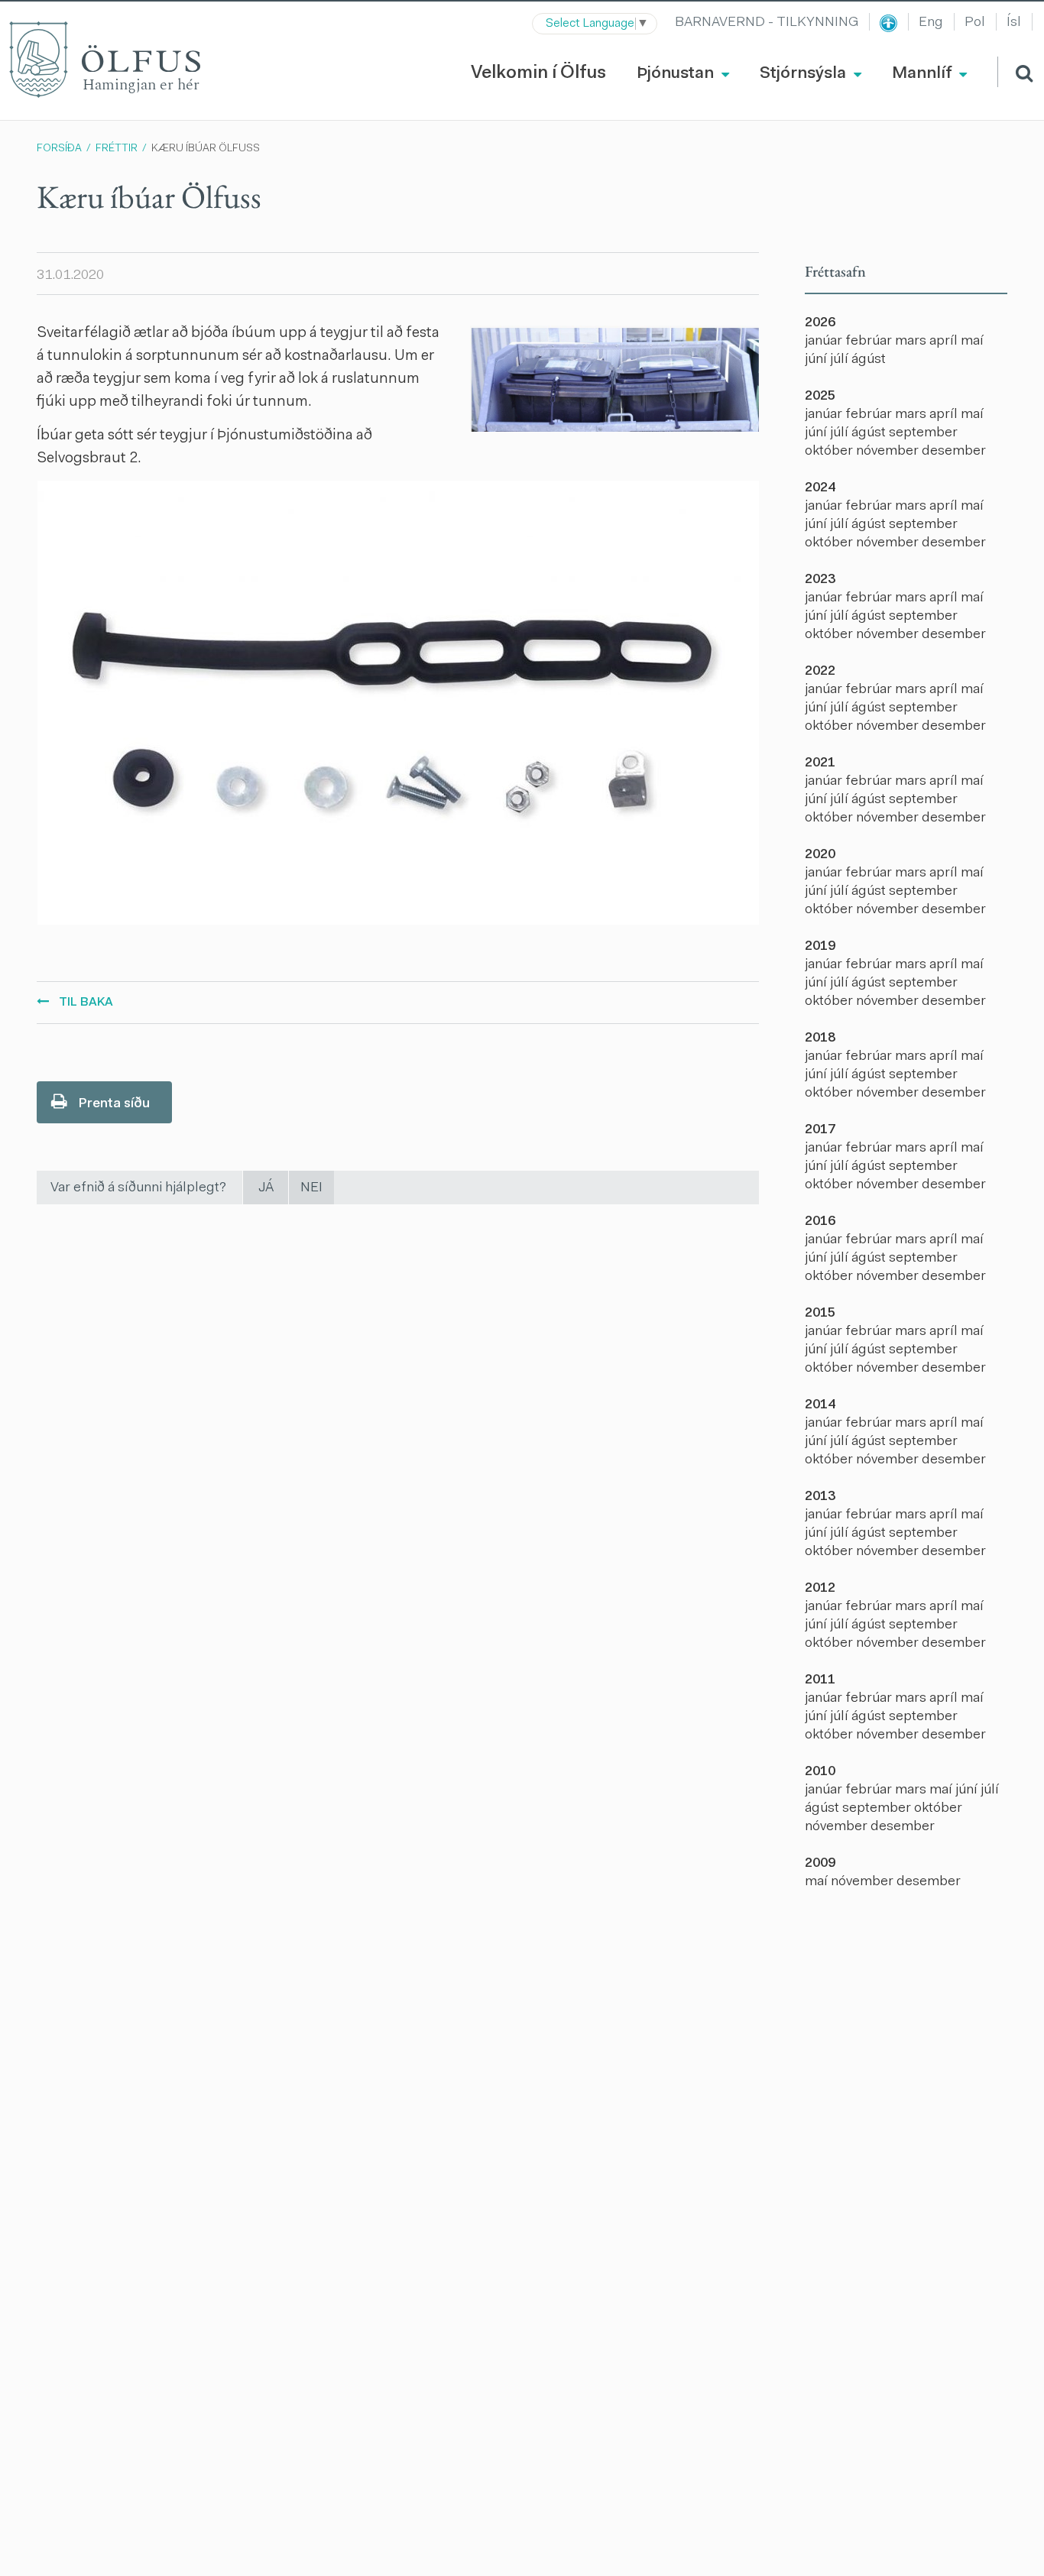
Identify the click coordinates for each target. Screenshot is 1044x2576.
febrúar (870, 342)
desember (954, 452)
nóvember (889, 452)
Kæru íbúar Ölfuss (206, 149)
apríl (945, 342)
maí (972, 342)
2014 (820, 1405)
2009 (820, 1864)
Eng (931, 23)
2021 (820, 763)
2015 (820, 1314)
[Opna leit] (1015, 72)
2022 (820, 672)
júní (817, 360)
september (923, 433)
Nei (311, 1188)
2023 (820, 580)
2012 (820, 1589)
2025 (820, 397)
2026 (820, 323)
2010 (820, 1772)
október (830, 452)
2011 (820, 1680)
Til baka (86, 1003)
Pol (975, 23)
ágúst (869, 360)
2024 (820, 488)
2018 (820, 1039)
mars (912, 342)
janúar (825, 342)
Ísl (1014, 23)
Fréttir (117, 149)
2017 (820, 1130)
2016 (820, 1222)
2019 (820, 947)
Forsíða (59, 149)
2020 (820, 855)
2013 (820, 1497)
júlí (841, 360)
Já (266, 1188)
